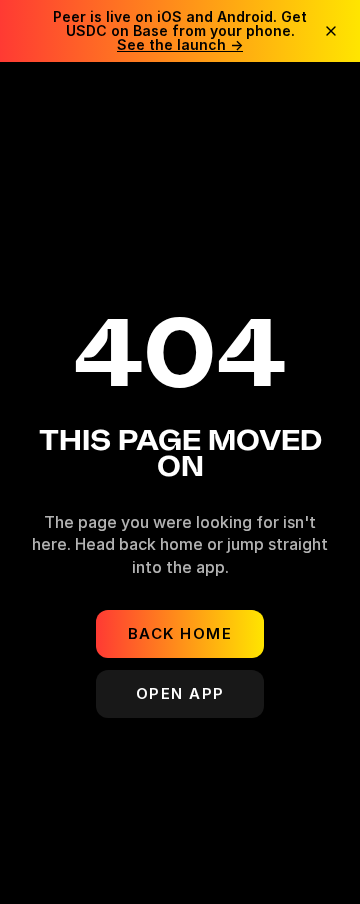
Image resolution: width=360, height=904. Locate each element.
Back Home (180, 633)
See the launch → (180, 44)
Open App (180, 693)
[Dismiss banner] (331, 31)
